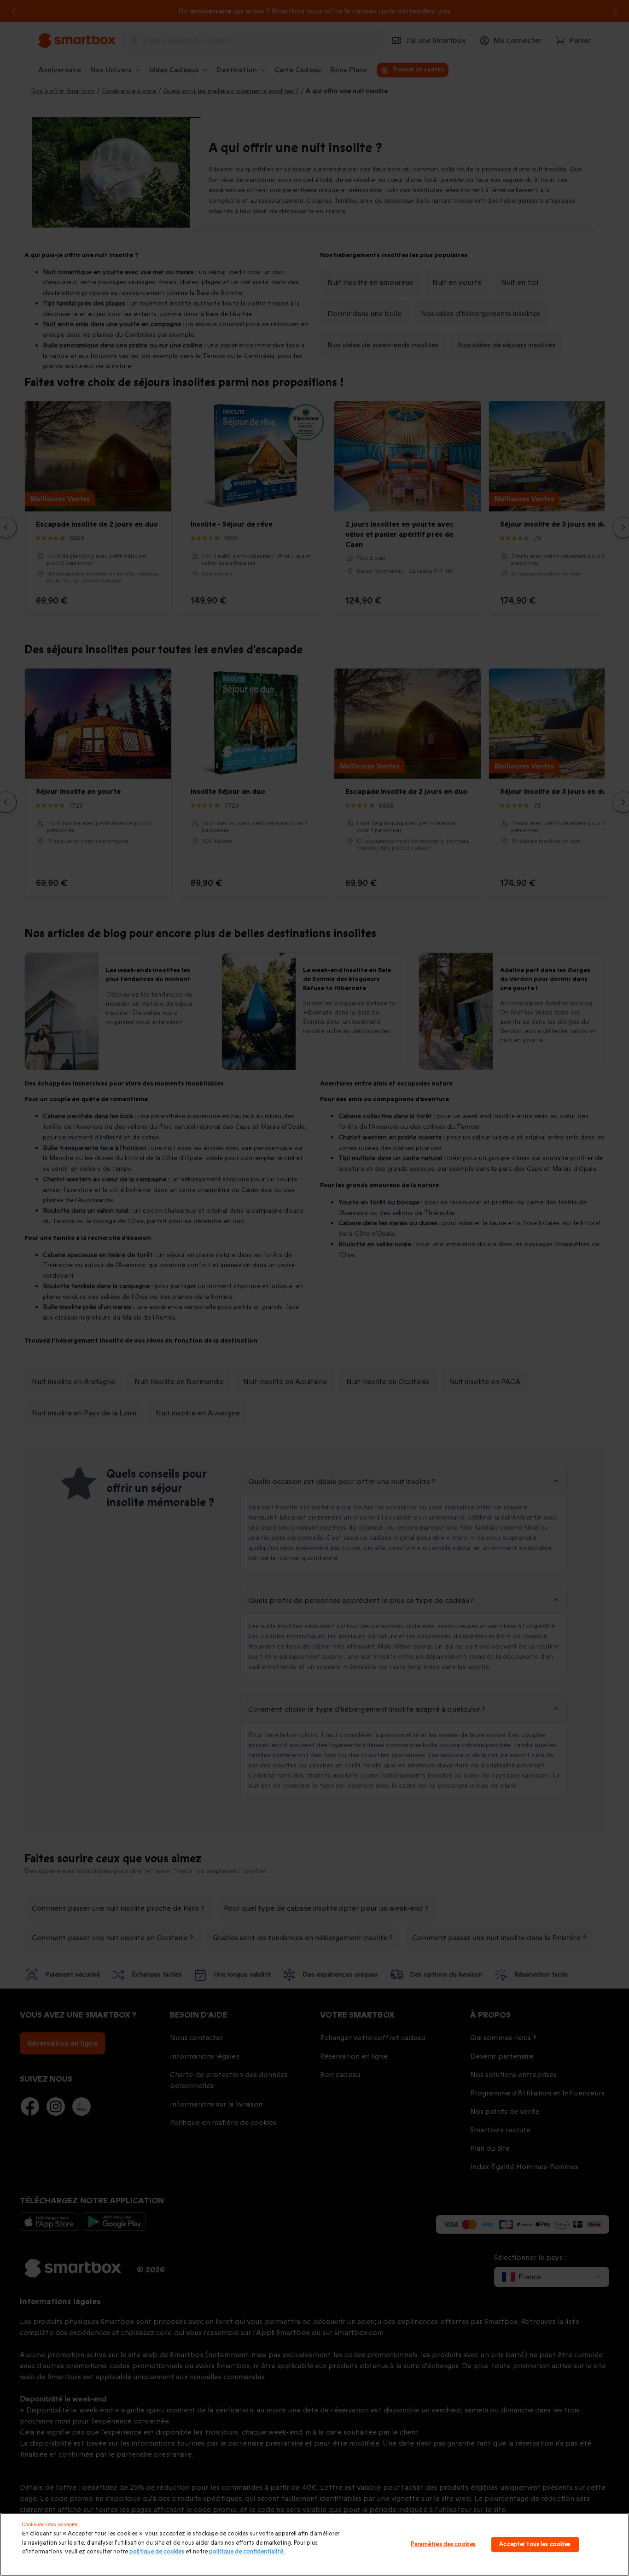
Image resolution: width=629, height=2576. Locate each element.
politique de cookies (157, 2552)
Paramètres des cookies (443, 2544)
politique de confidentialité (246, 2552)
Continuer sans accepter (50, 2524)
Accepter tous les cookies (535, 2544)
